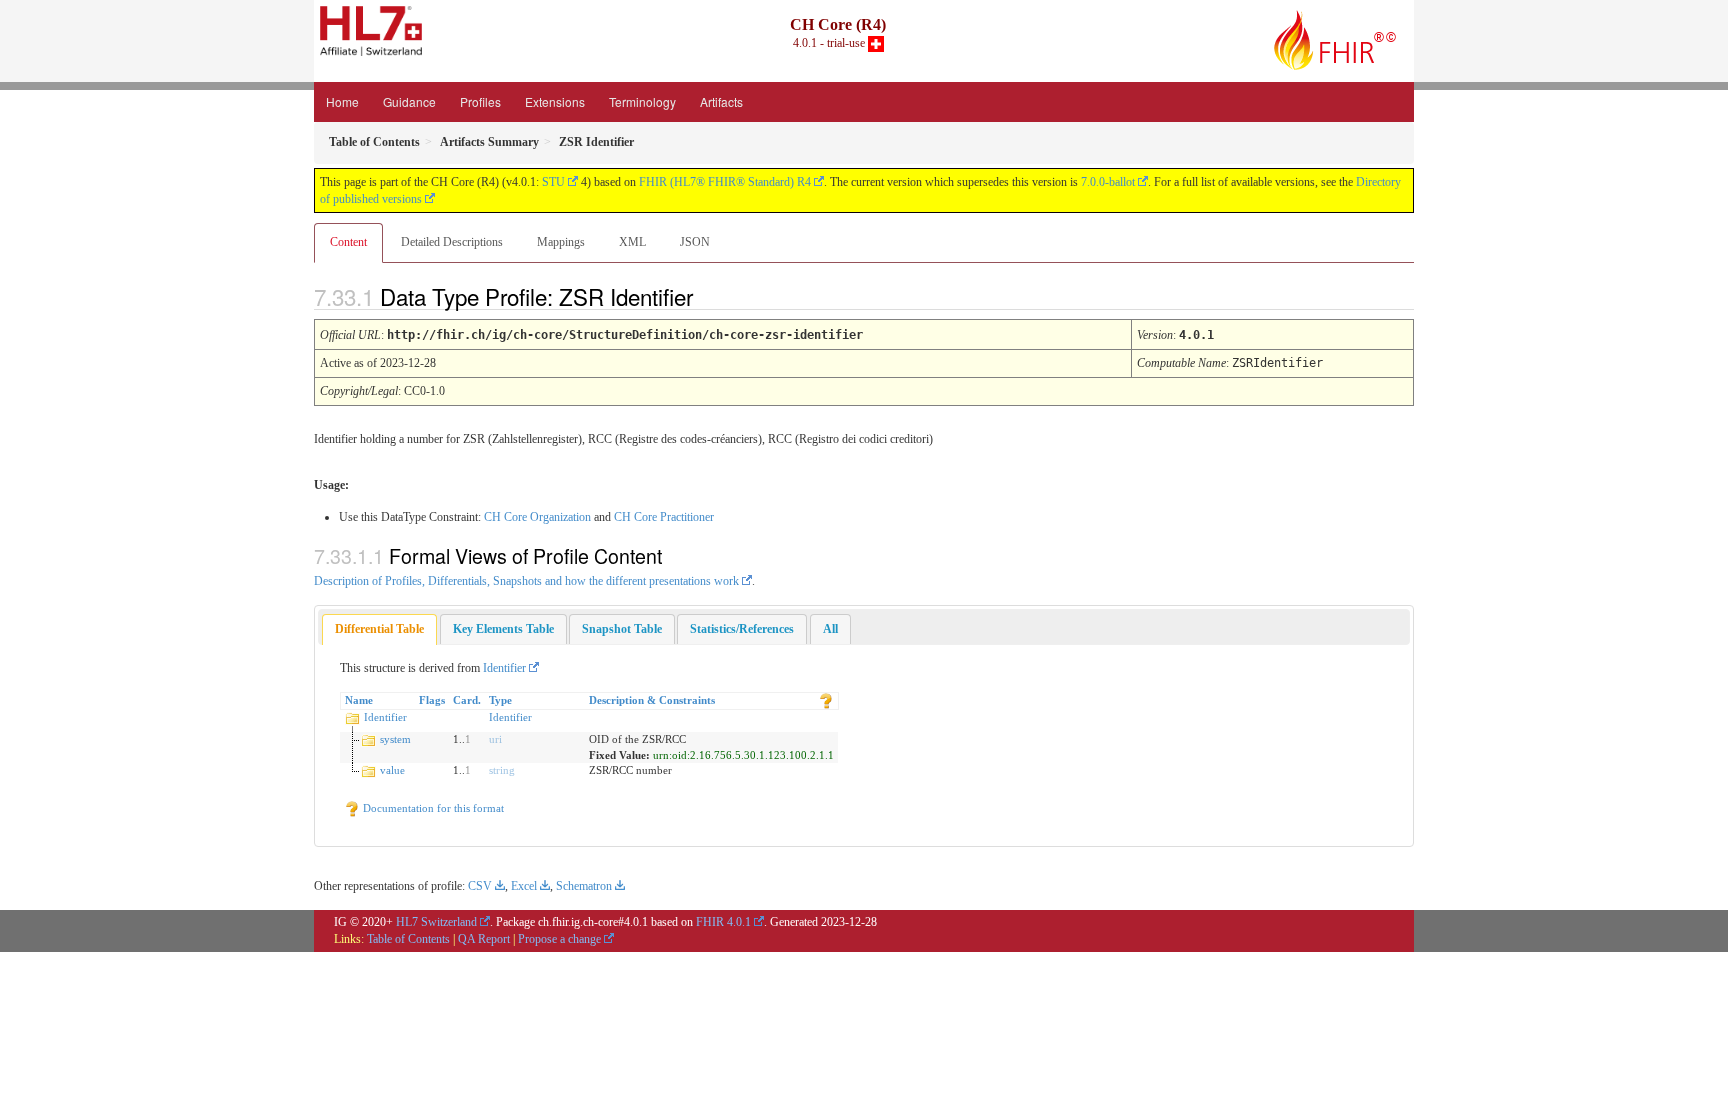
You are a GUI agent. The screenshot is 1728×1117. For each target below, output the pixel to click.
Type (500, 700)
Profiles (480, 101)
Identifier (504, 668)
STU (553, 182)
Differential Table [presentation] (379, 629)
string (502, 770)
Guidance (409, 101)
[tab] (379, 629)
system (395, 739)
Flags (432, 700)
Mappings (561, 242)
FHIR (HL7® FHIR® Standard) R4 (725, 182)
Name (359, 700)
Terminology (642, 101)
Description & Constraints (652, 700)
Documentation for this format (432, 808)
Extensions (555, 101)
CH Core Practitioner (664, 517)
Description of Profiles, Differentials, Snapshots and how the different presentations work (526, 581)
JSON (695, 242)
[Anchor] (710, 296)
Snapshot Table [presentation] (622, 629)
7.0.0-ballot (1108, 182)
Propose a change (559, 939)
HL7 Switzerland (436, 922)
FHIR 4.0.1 (723, 922)
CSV (480, 886)
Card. (467, 700)
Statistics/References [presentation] (742, 629)
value (392, 770)
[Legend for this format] (826, 700)
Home (342, 101)
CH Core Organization (537, 517)
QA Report (484, 939)
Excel (524, 886)
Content (348, 242)
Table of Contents (408, 939)
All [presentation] (830, 629)
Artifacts (721, 101)
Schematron (584, 886)
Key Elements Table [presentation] (503, 629)
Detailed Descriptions (452, 242)
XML (632, 242)
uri (495, 739)
